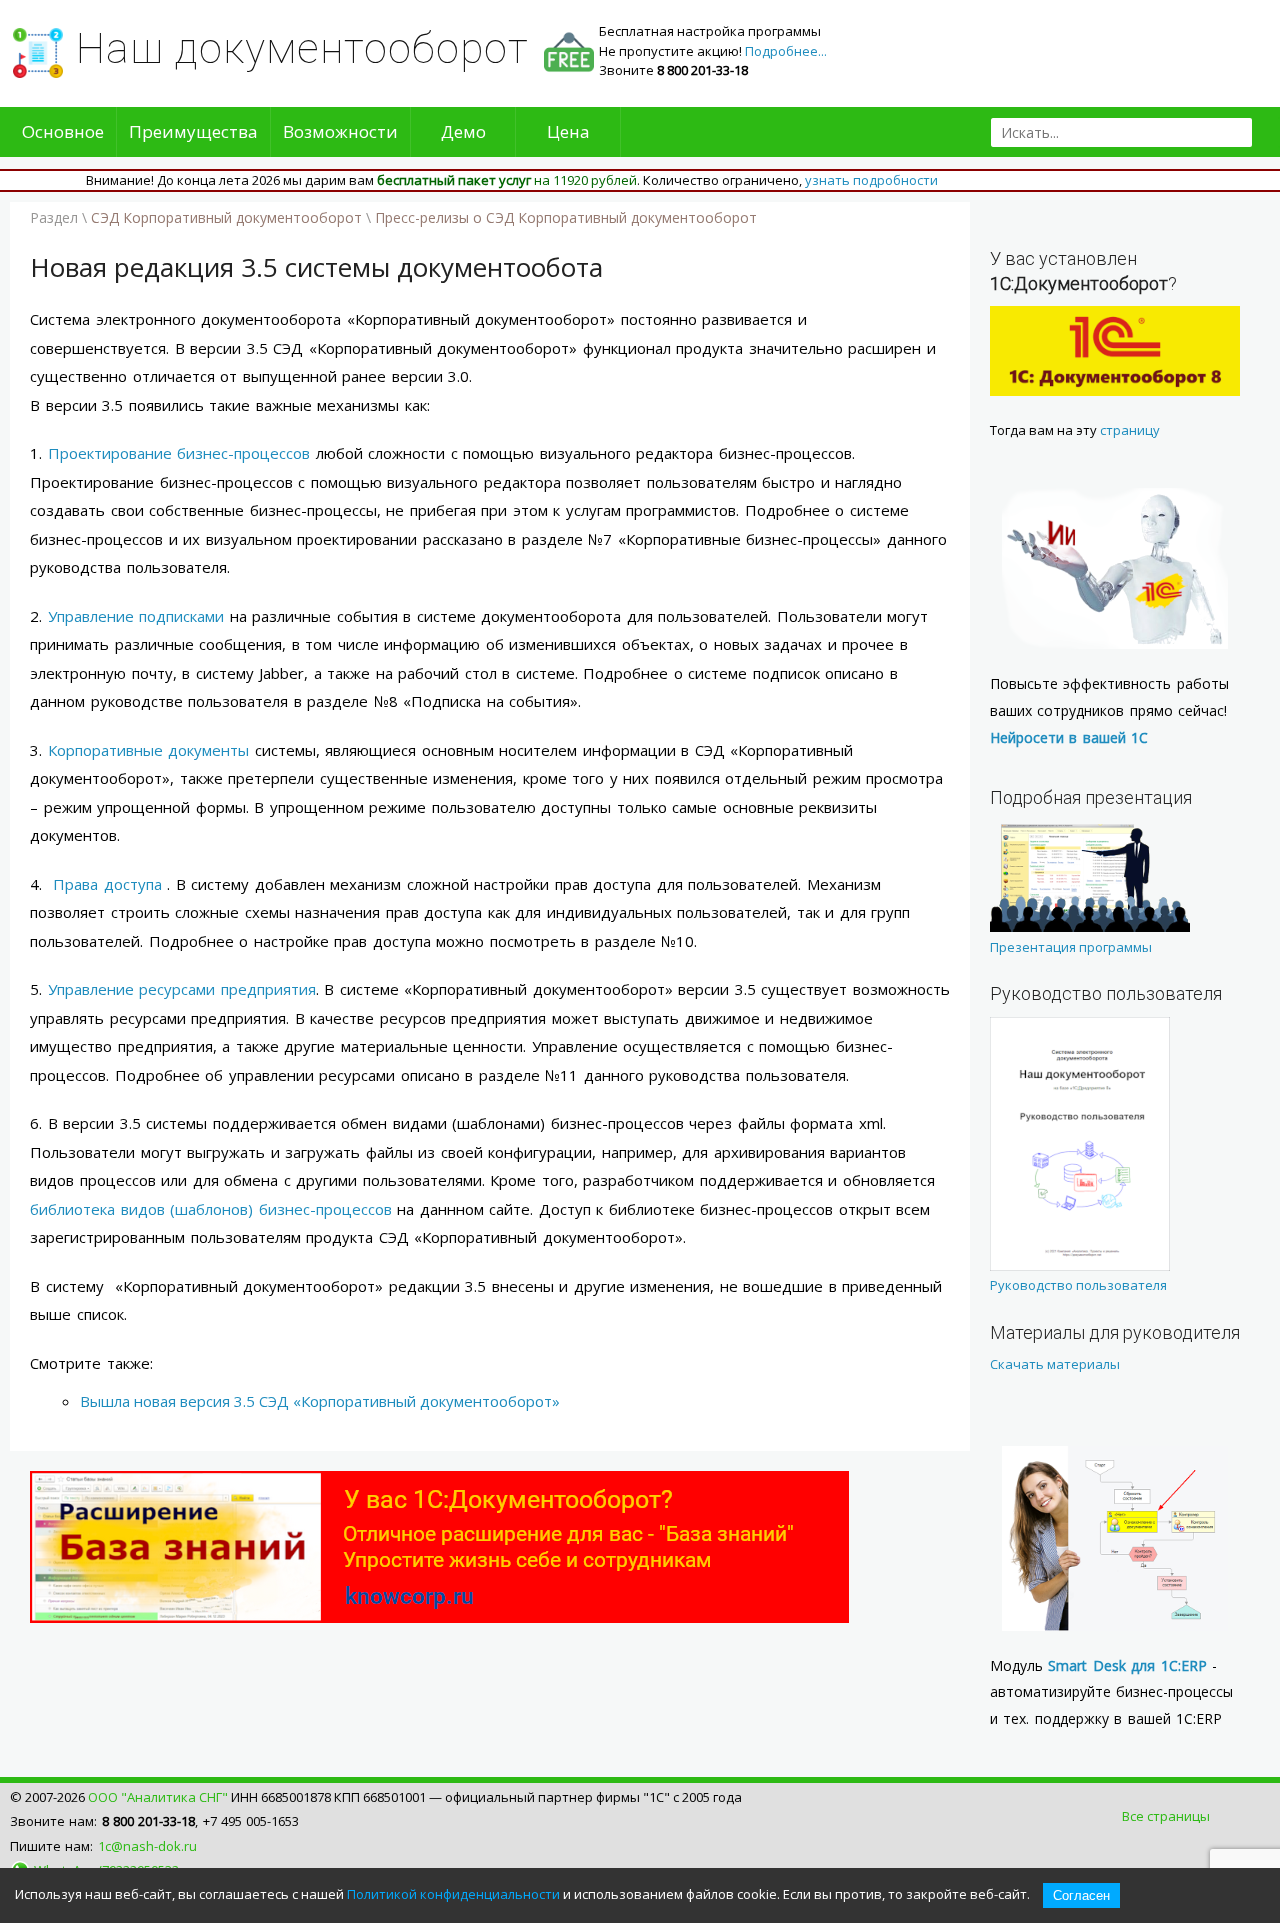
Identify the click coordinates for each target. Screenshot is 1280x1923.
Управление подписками (136, 616)
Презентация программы (1071, 947)
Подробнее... (786, 51)
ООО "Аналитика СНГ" (158, 1797)
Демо (463, 131)
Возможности (340, 131)
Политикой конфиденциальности (453, 1894)
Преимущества (193, 131)
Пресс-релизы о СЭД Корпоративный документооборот (566, 217)
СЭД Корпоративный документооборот (226, 217)
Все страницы (1166, 1816)
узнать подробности (871, 180)
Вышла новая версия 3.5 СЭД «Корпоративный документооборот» (320, 1401)
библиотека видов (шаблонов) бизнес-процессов (211, 1209)
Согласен (1081, 1895)
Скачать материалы (1055, 1364)
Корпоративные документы (149, 750)
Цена (568, 131)
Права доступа (107, 884)
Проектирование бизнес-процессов (179, 453)
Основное (63, 131)
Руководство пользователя (1078, 1285)
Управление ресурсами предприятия (182, 989)
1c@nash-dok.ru (147, 1846)
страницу (1130, 430)
